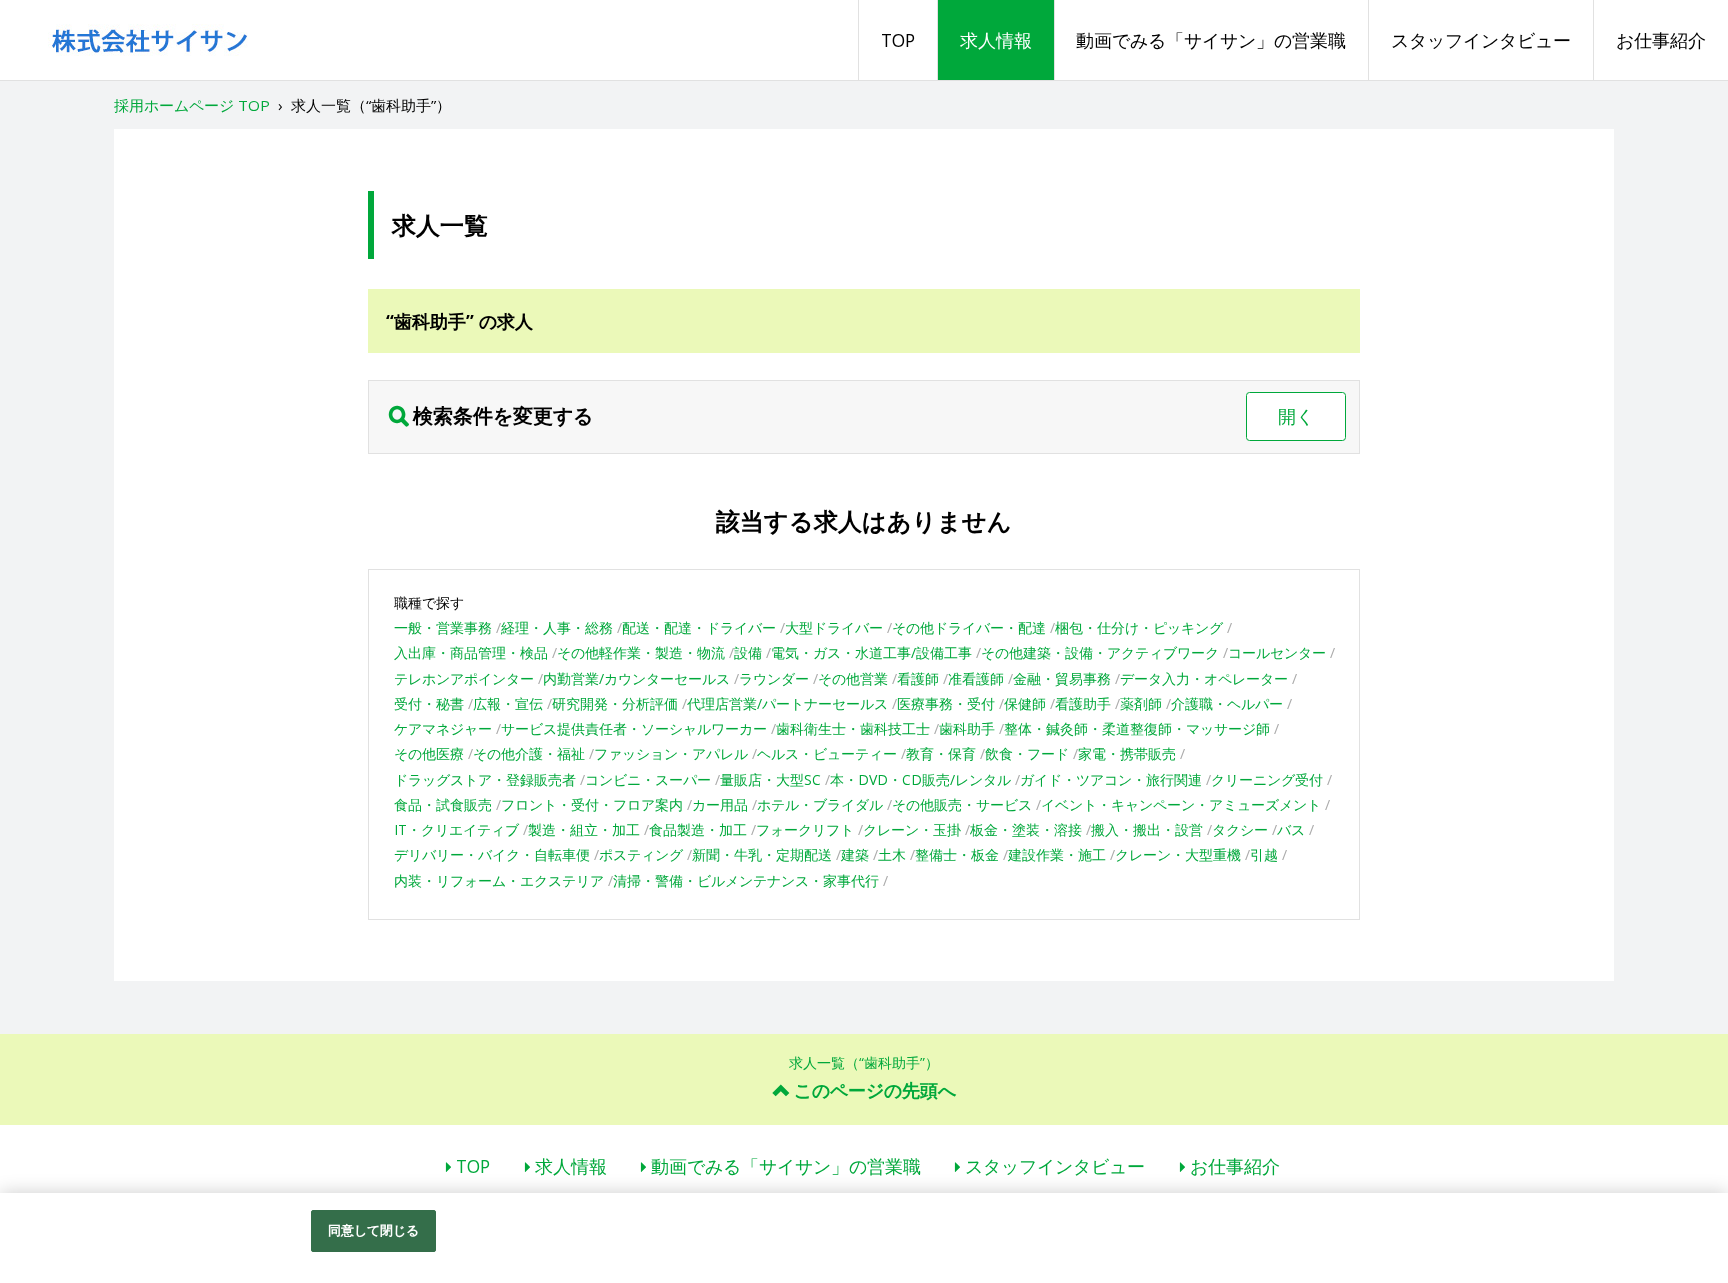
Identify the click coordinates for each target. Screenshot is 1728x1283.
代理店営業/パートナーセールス (787, 703)
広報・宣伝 (508, 703)
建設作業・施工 (1057, 854)
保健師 (1025, 703)
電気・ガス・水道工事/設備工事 (871, 652)
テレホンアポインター (464, 678)
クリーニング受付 (1267, 779)
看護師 (918, 678)
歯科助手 (967, 728)
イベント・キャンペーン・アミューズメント (1181, 804)
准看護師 (976, 678)
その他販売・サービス (962, 804)
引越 (1264, 854)
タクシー (1240, 829)
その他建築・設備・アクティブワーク (1100, 652)
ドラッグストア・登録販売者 (485, 779)
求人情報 (996, 40)
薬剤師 (1141, 703)
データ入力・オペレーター (1204, 678)
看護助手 (1083, 703)
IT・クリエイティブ (456, 829)
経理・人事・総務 (557, 627)
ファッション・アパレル (671, 753)
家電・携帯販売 (1127, 753)
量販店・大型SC (770, 779)
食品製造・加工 (698, 829)
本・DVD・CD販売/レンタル (920, 779)
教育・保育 (941, 753)
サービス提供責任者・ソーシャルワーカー (634, 728)
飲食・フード (1027, 753)
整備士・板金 (957, 854)
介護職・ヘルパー (1227, 703)
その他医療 (429, 753)
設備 (748, 652)
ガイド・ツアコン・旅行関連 (1111, 779)
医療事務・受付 (946, 703)
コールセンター (1277, 652)
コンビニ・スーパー (648, 779)
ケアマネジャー (443, 728)
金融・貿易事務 (1062, 678)
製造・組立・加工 (584, 829)
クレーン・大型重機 (1178, 854)
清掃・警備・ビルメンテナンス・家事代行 (746, 880)
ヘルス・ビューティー (827, 753)
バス (1291, 829)
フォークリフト (805, 829)
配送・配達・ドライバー (699, 627)
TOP (898, 40)
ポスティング (641, 854)
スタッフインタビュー (1481, 40)
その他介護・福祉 (529, 753)
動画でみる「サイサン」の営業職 (1211, 40)
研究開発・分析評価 (615, 703)
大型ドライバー (834, 627)
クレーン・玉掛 (912, 829)
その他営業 (853, 678)
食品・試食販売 (443, 804)
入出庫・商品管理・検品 (471, 652)
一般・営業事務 (443, 627)
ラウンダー (774, 678)
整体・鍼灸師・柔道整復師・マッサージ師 (1137, 728)
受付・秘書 (429, 703)
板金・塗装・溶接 (1026, 829)
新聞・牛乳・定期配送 (762, 854)
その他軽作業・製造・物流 (641, 652)
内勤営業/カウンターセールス (636, 678)
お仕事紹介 (1661, 40)
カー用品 (720, 804)
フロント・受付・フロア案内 (592, 804)
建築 (855, 854)
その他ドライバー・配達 (969, 627)
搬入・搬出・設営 (1147, 829)
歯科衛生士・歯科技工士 (853, 728)
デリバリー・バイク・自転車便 (492, 854)
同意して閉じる (374, 1230)
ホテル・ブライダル (820, 804)
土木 (892, 854)
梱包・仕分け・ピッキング (1139, 627)
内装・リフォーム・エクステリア (499, 880)
